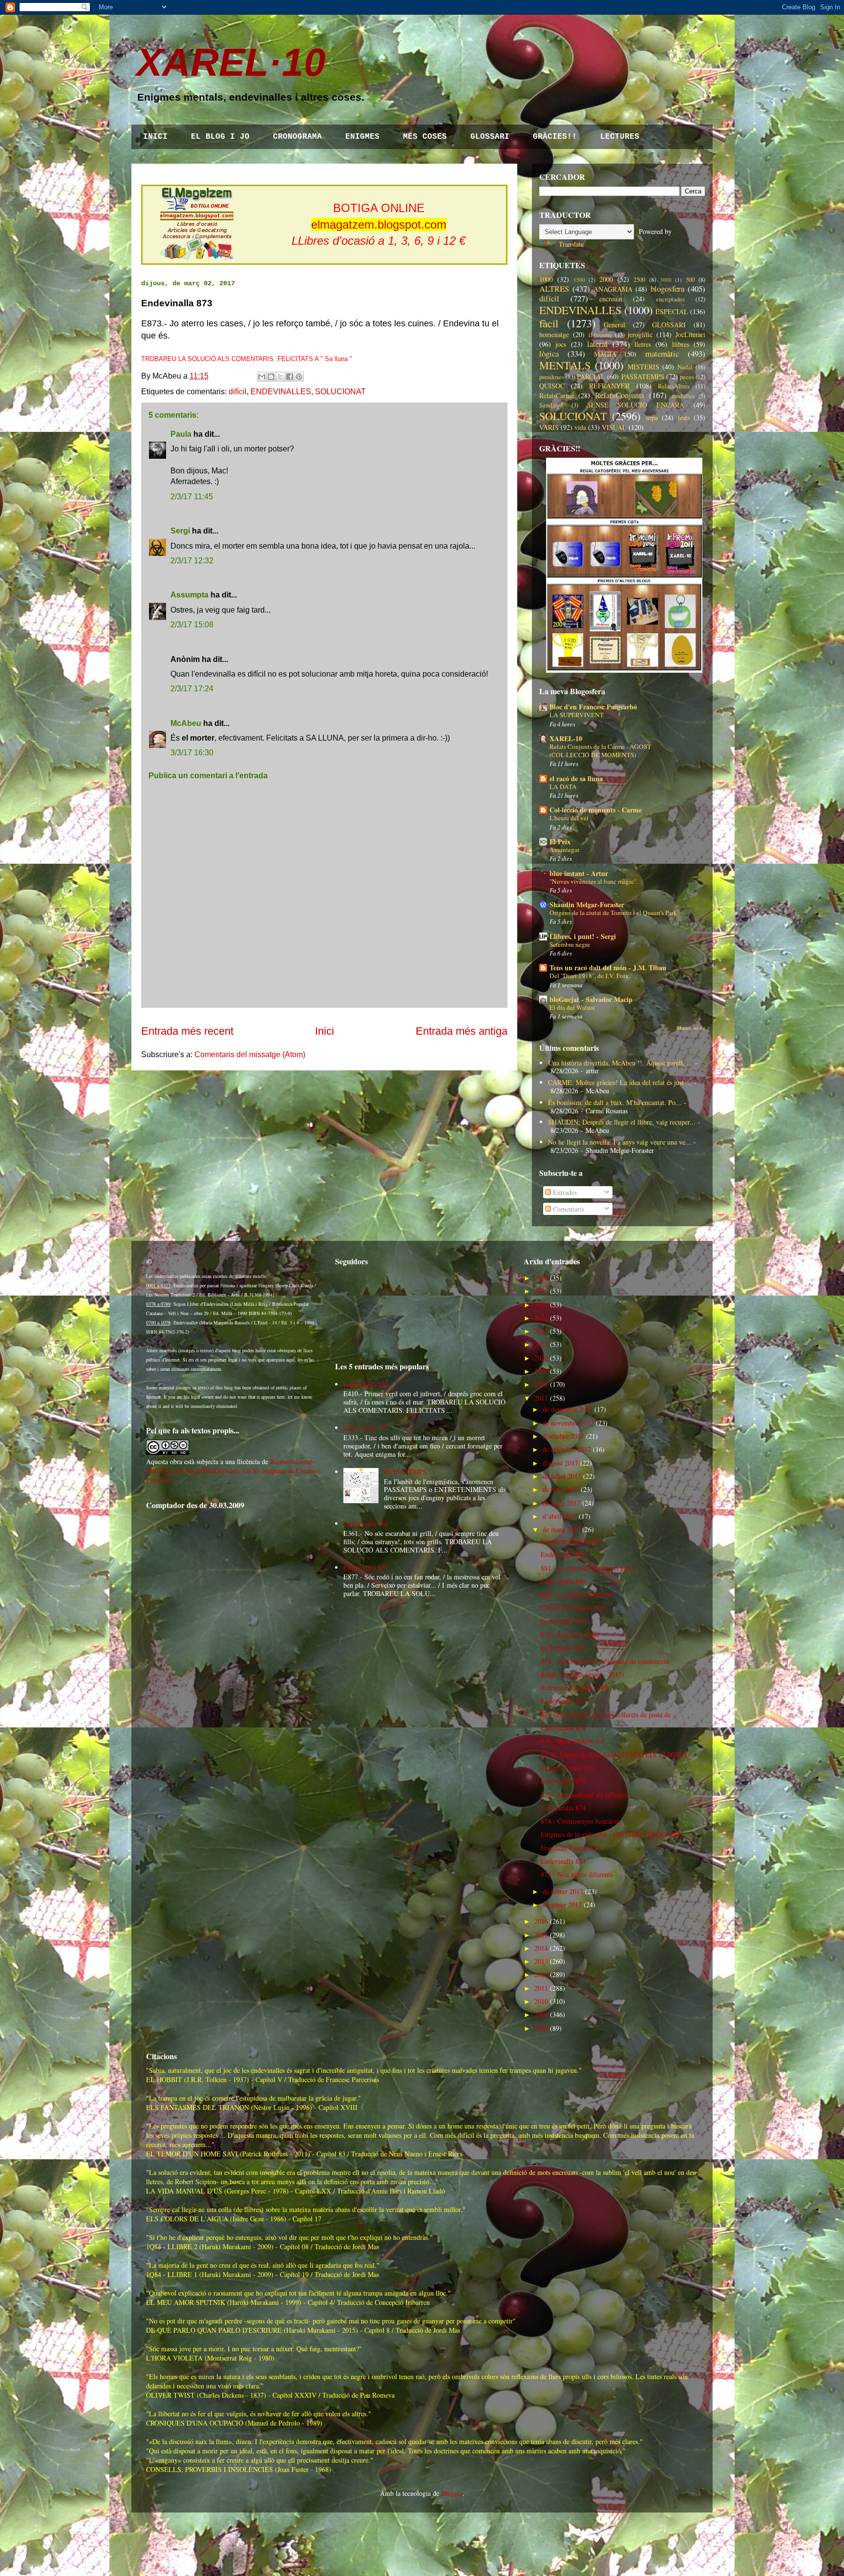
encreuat (611, 299)
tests (684, 417)
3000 (666, 280)
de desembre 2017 (568, 1409)
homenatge (554, 334)
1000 (546, 279)
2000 (606, 279)
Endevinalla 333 (366, 1428)
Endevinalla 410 (366, 1384)
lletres (643, 344)
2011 (541, 1988)
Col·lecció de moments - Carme (596, 810)
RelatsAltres (674, 386)
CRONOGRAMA (297, 137)
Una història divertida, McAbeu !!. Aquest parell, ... (620, 1063)
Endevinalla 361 (366, 1523)
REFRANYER (609, 386)
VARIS (549, 427)
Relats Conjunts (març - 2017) (582, 1674)
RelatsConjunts (620, 395)
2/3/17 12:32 (192, 561)
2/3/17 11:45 (192, 497)
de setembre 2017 (567, 1449)
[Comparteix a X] (280, 377)
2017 (541, 1398)
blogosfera (667, 288)
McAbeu (186, 723)
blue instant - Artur (579, 873)
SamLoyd (551, 405)
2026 (541, 1278)
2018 (541, 1384)
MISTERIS (644, 367)
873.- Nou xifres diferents (577, 1874)
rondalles (683, 396)
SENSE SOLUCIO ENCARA (636, 405)
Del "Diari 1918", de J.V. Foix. (590, 976)
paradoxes (552, 377)
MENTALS (565, 365)
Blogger (452, 2493)
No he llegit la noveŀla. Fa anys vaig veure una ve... (620, 1142)
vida (580, 427)
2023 (541, 1318)
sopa (652, 417)
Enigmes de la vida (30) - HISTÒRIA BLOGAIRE (612, 1834)
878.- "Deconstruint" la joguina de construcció (605, 1661)
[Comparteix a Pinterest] (299, 377)
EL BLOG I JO (220, 137)
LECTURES (620, 137)
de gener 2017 (562, 1905)
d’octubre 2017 (563, 1436)
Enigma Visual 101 (567, 1768)
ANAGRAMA (613, 289)
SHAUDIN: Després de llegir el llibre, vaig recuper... (622, 1122)
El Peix (560, 841)
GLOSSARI (490, 137)
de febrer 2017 (563, 1891)
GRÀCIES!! (555, 137)
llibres (681, 344)
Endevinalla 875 (563, 1781)
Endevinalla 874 (563, 1808)
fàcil (549, 323)
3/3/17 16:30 (192, 753)
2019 (541, 1371)
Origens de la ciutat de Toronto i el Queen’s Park (613, 913)
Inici (325, 1031)
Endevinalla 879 (563, 1621)
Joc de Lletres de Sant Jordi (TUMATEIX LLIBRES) (615, 1755)
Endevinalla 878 (563, 1648)
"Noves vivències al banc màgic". (594, 881)
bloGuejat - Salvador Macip (591, 999)
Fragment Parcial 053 (570, 1541)
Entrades (564, 1192)
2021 (541, 1344)
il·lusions (600, 335)
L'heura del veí (569, 818)
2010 (541, 2001)
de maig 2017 (561, 1503)
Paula (181, 434)
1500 (579, 280)
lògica (549, 353)
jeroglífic (640, 334)
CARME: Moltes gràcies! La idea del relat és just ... (620, 1082)
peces (687, 377)
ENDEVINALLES (281, 392)
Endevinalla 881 (563, 1554)
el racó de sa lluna (576, 778)
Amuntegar (564, 850)
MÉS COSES (425, 137)
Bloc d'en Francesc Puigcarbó (593, 707)
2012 (541, 1974)
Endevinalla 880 (563, 1581)
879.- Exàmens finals (570, 1634)
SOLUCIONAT (340, 392)
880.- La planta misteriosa (577, 1594)
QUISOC (552, 386)
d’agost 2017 (560, 1463)
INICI (155, 137)
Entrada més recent (187, 1031)
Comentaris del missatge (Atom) (250, 1054)
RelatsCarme (557, 395)
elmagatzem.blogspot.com (379, 224)
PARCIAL (591, 376)
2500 (639, 280)
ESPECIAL (672, 311)
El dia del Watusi (572, 1007)
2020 (541, 1358)
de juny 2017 (561, 1489)
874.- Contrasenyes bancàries (581, 1821)
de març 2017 (561, 1529)
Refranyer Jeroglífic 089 (574, 1688)
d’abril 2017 (560, 1516)
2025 (541, 1291)
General (614, 325)
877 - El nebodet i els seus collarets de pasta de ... (610, 1714)
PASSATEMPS (643, 376)
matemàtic (662, 353)
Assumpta (190, 595)
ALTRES (554, 288)
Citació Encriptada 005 (572, 1607)
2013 (541, 1961)
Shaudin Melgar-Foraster (587, 905)
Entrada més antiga (462, 1031)
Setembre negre (570, 944)
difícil (238, 392)
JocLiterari (690, 334)
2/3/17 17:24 (192, 689)
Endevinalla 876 (563, 1728)
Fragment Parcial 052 (570, 1848)
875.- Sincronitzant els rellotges (585, 1795)
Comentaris (568, 1209)
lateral (597, 344)
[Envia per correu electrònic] (262, 377)
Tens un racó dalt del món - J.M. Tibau (608, 968)
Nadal (685, 367)
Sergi (180, 531)
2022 (541, 1331)
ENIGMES (362, 137)
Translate (571, 244)
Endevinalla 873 (563, 1861)
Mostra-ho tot (691, 1028)
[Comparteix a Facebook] (290, 377)
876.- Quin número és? (572, 1741)
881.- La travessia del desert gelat (587, 1568)
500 (690, 280)
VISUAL (614, 427)
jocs (561, 344)
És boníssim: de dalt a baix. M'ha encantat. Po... (615, 1102)
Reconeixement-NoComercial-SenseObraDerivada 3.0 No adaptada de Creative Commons (233, 1471)
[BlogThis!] (271, 377)
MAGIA (605, 354)
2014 (541, 1948)
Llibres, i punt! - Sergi (583, 936)
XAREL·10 (231, 62)
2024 (541, 1305)
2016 (541, 1921)
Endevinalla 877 (366, 1567)
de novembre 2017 (568, 1423)
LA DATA (563, 787)
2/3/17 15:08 (192, 625)
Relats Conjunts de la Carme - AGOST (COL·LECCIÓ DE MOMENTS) (600, 751)
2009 (541, 2014)
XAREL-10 (566, 738)
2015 (541, 1935)
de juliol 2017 (562, 1476)
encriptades (670, 299)
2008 (541, 2028)
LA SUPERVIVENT (577, 715)
